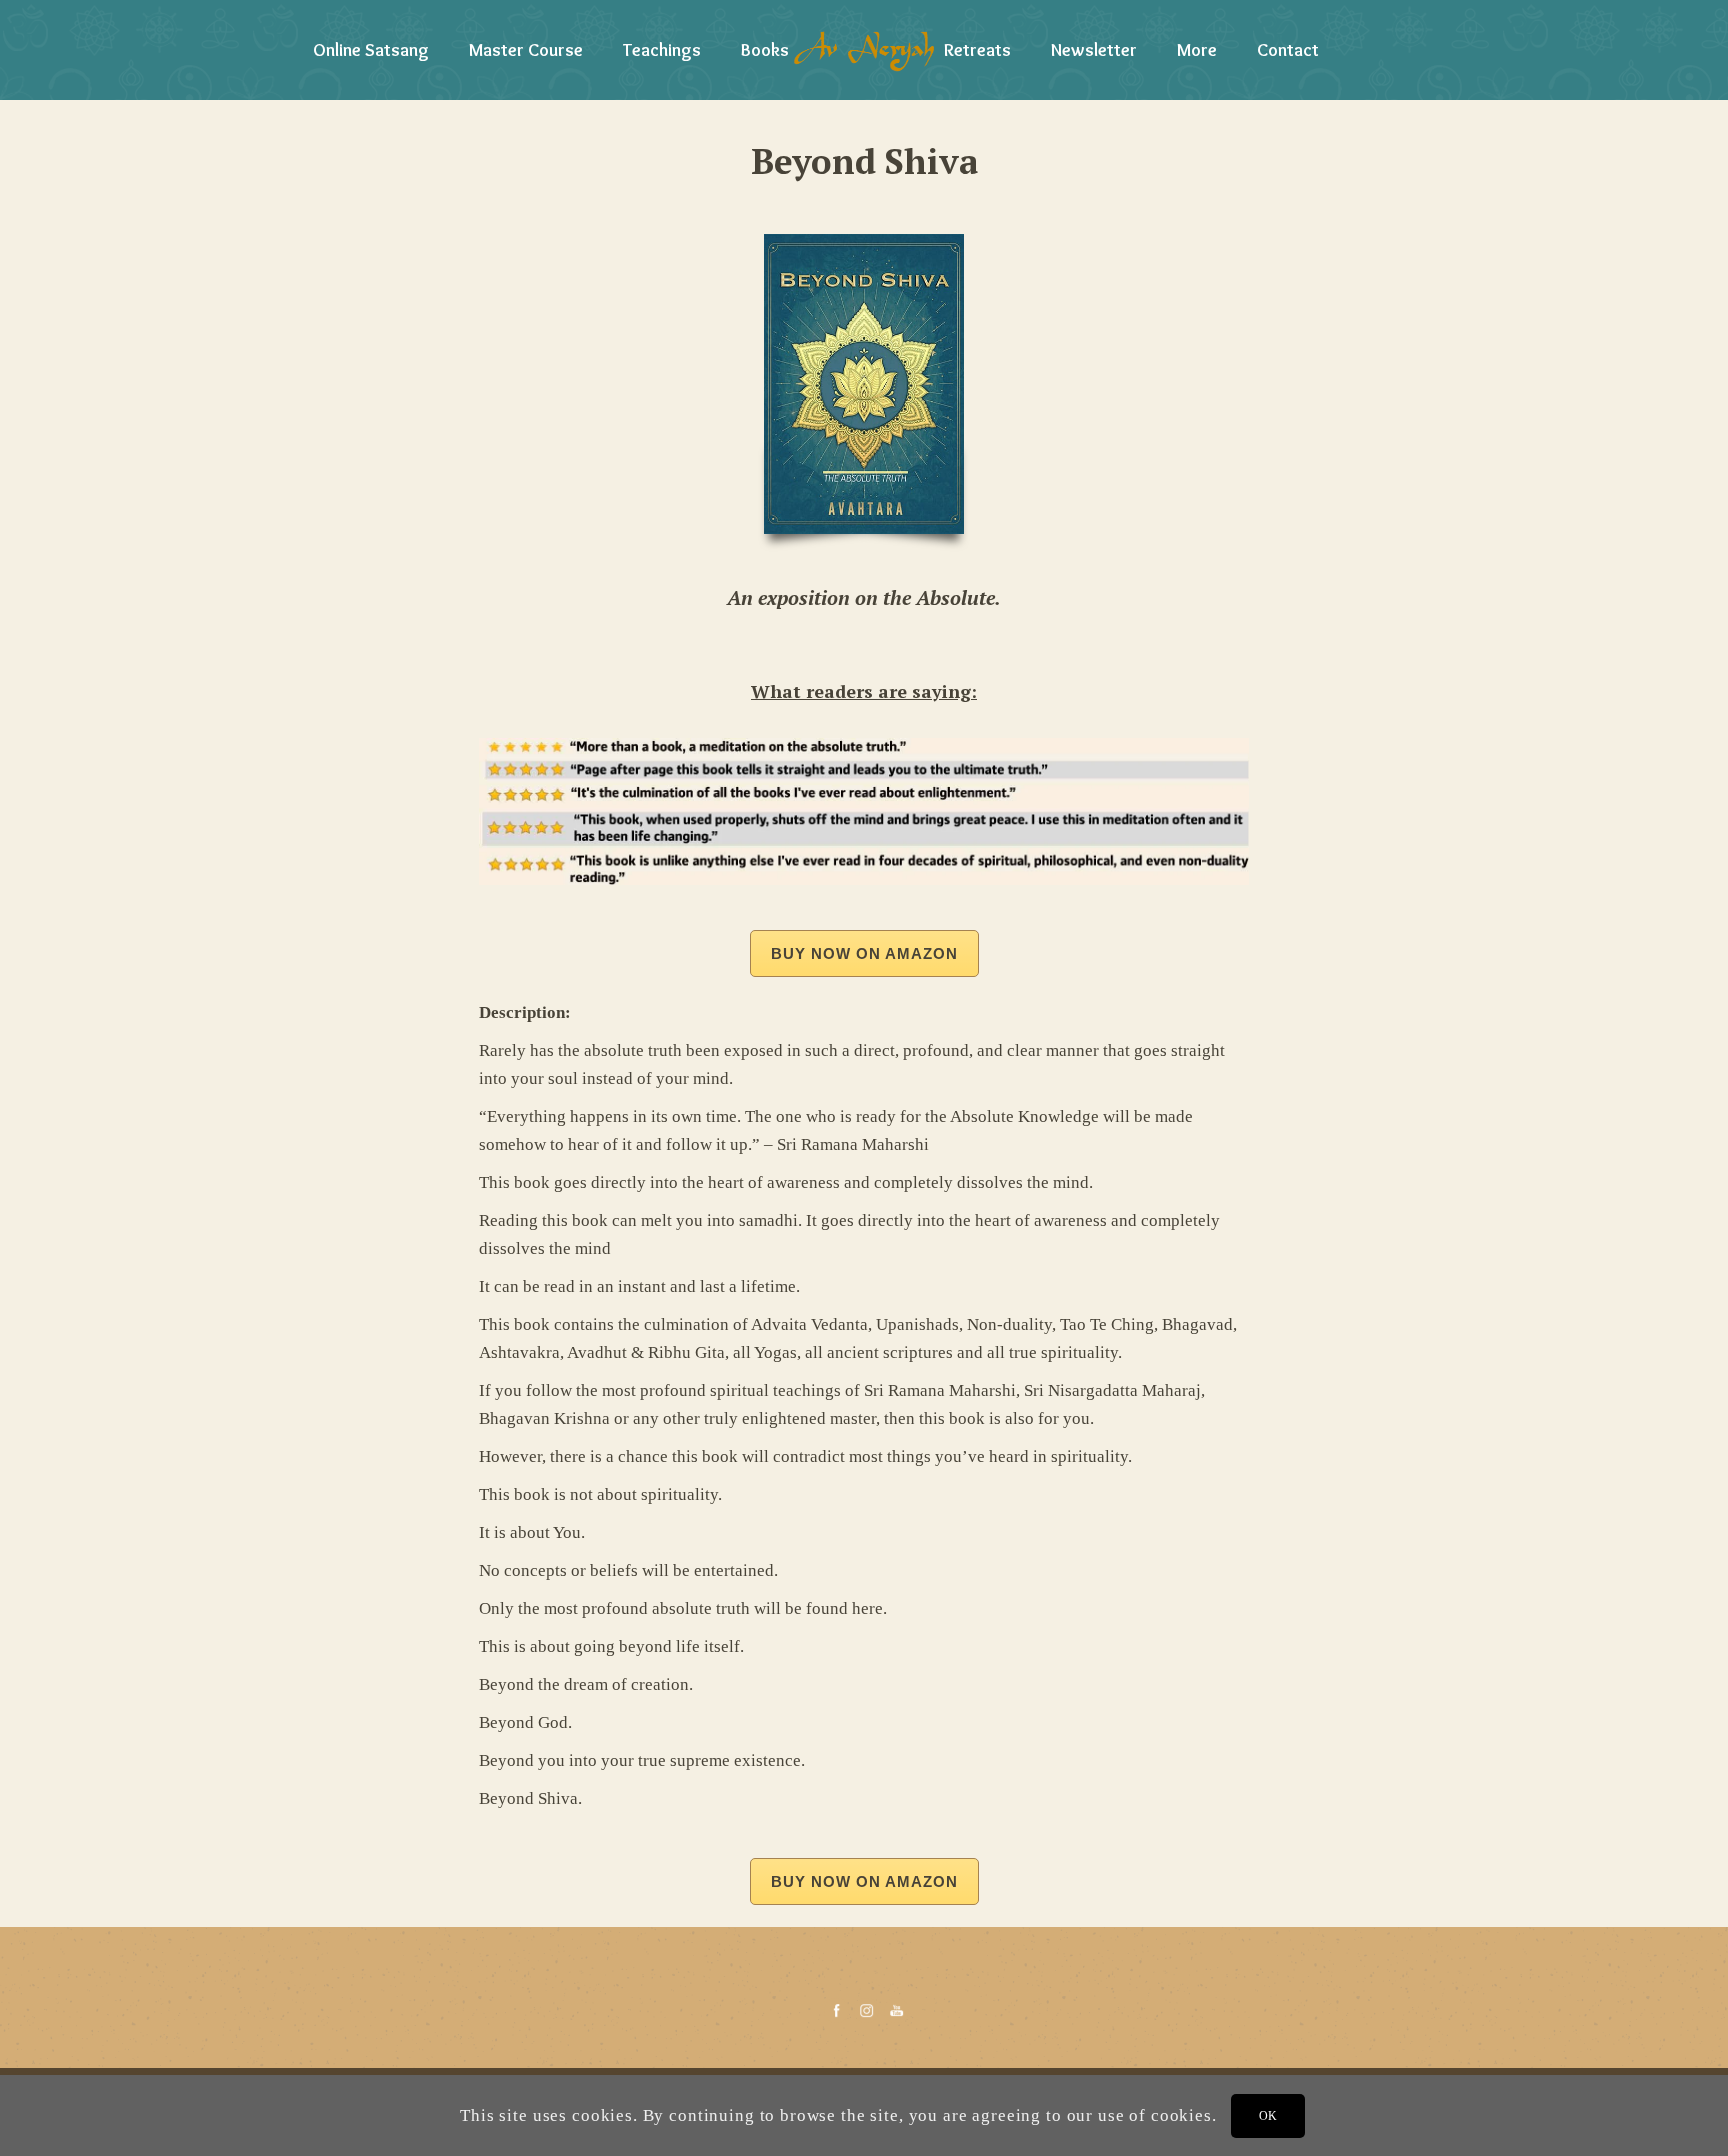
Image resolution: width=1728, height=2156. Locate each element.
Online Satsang (371, 50)
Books (765, 50)
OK (1268, 2115)
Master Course (526, 50)
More (1197, 50)
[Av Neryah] (864, 50)
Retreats (977, 50)
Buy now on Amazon (864, 953)
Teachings (662, 50)
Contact (1288, 50)
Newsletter (1094, 50)
